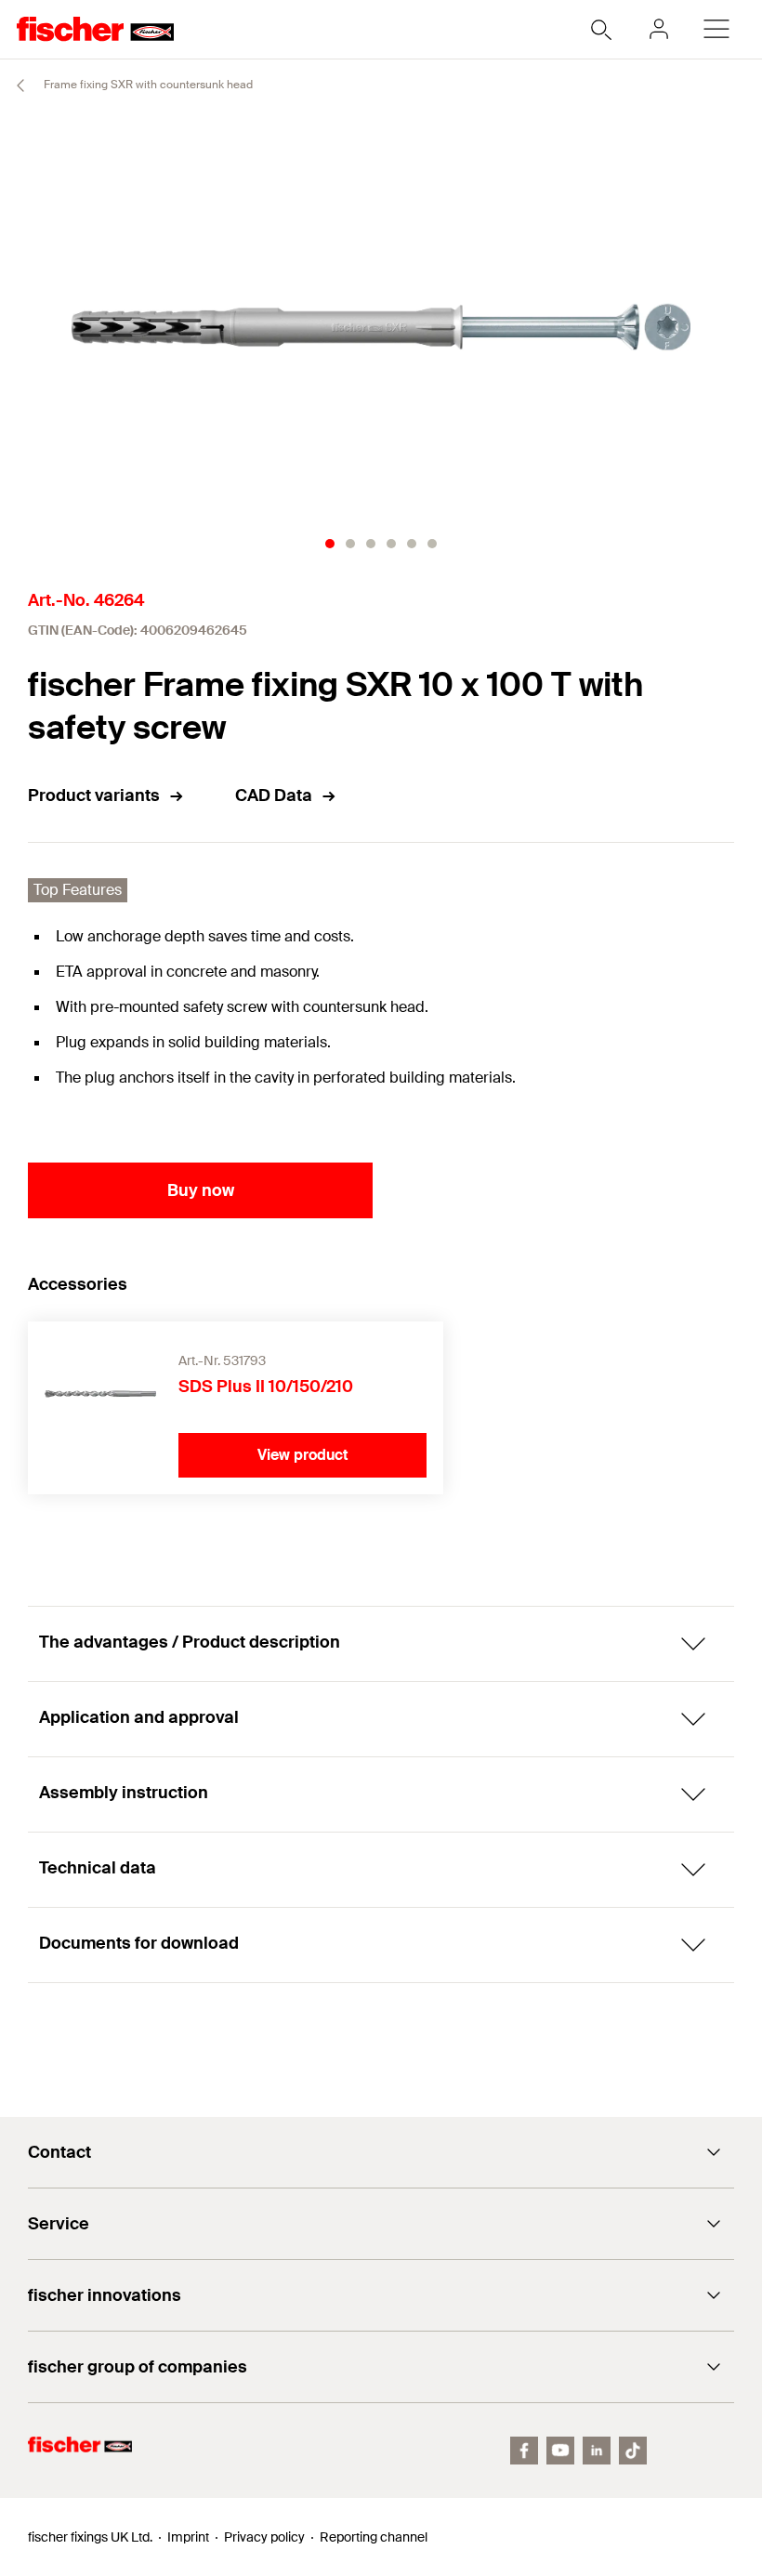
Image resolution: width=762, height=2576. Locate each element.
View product (303, 1455)
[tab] (330, 544)
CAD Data (274, 795)
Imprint (188, 2537)
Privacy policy (264, 2537)
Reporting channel (374, 2537)
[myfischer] (659, 29)
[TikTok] (633, 2451)
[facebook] (524, 2451)
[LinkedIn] (597, 2451)
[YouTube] (560, 2451)
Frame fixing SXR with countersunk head (147, 85)
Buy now (201, 1190)
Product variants (94, 795)
